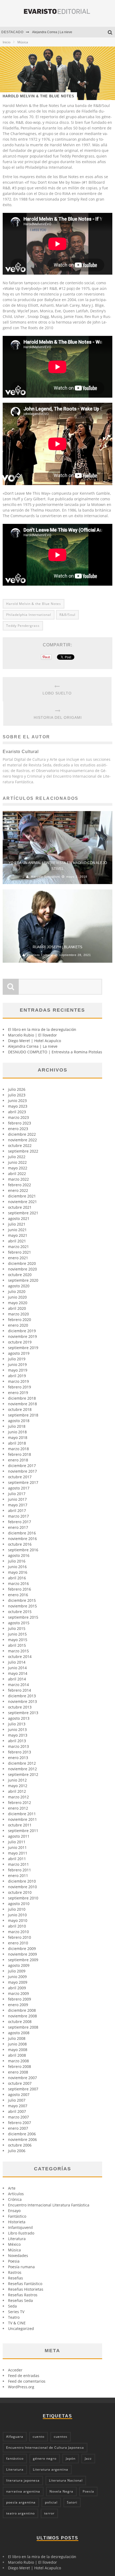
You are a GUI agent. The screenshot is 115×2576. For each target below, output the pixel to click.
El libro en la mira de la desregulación (42, 1029)
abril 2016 (17, 1578)
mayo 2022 (18, 1168)
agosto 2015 (19, 1623)
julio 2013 (17, 1724)
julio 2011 (17, 1842)
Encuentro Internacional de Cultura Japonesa (45, 2448)
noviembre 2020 (22, 1269)
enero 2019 (18, 1393)
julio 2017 (17, 1494)
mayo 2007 (18, 2106)
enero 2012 (18, 1808)
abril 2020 (17, 1308)
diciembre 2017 (22, 1466)
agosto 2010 (19, 1904)
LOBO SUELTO (57, 693)
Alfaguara (15, 2437)
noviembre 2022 (22, 1140)
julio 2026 (17, 1089)
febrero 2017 (20, 1522)
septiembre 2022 (23, 1151)
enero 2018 (18, 1460)
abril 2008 (17, 2055)
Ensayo (14, 2211)
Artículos (16, 2194)
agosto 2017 (19, 1488)
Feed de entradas (24, 2376)
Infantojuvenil (20, 2227)
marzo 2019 (18, 1381)
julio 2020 (17, 1291)
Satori (72, 2502)
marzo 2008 (18, 2061)
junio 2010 (17, 1915)
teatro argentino (20, 2513)
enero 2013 (18, 1758)
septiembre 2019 (23, 1348)
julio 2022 (17, 1157)
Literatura (17, 2239)
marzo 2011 (18, 1864)
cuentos (61, 2437)
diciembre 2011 (22, 1814)
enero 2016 (18, 1595)
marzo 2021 (18, 1247)
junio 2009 (17, 1977)
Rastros (15, 2272)
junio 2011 (17, 1847)
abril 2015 (17, 1645)
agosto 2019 (19, 1353)
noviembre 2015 (22, 1606)
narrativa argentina (23, 2491)
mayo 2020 (18, 1303)
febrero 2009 (20, 1999)
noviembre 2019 (22, 1336)
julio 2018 (17, 1426)
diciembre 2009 (22, 1949)
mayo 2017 (18, 1505)
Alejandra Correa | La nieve (52, 32)
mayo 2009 (18, 1982)
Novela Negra (61, 2491)
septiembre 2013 (23, 1713)
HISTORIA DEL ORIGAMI (58, 717)
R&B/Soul (67, 615)
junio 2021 (17, 1230)
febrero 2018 (20, 1454)
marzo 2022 (18, 1179)
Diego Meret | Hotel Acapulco (34, 1041)
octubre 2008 (20, 2022)
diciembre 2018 (22, 1398)
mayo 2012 (18, 1786)
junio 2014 (17, 1668)
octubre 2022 (20, 1145)
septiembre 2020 (23, 1280)
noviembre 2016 (22, 1539)
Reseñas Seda (20, 2300)
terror (49, 2513)
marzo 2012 (18, 1797)
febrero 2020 (20, 1320)
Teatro (14, 2317)
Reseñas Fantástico (25, 2284)
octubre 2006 (20, 2145)
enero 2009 (18, 2005)
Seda (12, 2306)
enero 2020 (18, 1325)
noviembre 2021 (22, 1202)
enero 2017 (18, 1527)
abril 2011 (17, 1859)
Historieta (17, 2222)
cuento (39, 2437)
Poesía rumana (21, 2267)
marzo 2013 (18, 1746)
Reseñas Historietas (26, 2289)
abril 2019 (17, 1376)
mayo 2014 (18, 1673)
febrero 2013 (20, 1752)
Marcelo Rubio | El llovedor (32, 1035)
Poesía (88, 2491)
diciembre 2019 (22, 1331)
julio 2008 (17, 2038)
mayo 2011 (18, 1853)
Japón (71, 2458)
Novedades (18, 2256)
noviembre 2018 (22, 1404)
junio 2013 (17, 1730)
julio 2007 (17, 2100)
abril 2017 (17, 1510)
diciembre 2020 (22, 1263)
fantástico (15, 2458)
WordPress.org (21, 2387)
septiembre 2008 (23, 2027)
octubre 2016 (20, 1544)
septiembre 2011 (23, 1831)
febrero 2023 (20, 1123)
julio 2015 (17, 1628)
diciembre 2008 (22, 2010)
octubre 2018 (20, 1409)
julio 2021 (17, 1224)
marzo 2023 (18, 1117)
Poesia (14, 2261)
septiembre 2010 (23, 1898)
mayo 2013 (18, 1735)
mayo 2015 (18, 1640)
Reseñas (16, 2278)
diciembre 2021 (22, 1196)
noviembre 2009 (22, 1954)
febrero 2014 (20, 1690)
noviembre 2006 (22, 2139)
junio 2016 (17, 1567)
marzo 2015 (18, 1651)
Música (14, 2250)
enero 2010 (18, 1943)
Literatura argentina (51, 2469)
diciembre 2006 (22, 2134)
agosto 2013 (19, 1718)
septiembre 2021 (23, 1213)
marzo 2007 (18, 2117)
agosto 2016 (19, 1555)
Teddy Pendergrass (23, 626)
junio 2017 (17, 1499)
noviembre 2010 (22, 1887)
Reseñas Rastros (23, 2295)
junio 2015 (17, 1634)
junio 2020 (17, 1297)
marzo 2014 (18, 1685)
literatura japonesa (23, 2480)
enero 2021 (18, 1258)
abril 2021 (17, 1241)
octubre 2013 (20, 1707)
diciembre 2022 (22, 1134)
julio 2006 (17, 2151)
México (14, 2244)
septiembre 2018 (23, 1415)
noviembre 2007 (22, 2078)
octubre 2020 (20, 1275)
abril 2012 (17, 1791)
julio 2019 (17, 1359)
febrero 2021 (20, 1252)
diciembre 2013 (22, 1696)
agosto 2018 (19, 1421)
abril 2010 (17, 1926)
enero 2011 (18, 1876)
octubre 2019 (20, 1342)
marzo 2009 (18, 1993)
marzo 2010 (18, 1932)
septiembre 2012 (23, 1774)
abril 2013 (17, 1741)
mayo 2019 (18, 1370)
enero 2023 (18, 1129)
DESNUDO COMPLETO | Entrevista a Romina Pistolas (55, 1052)
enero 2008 (18, 2072)
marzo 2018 (18, 1449)
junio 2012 (17, 1780)
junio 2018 (17, 1432)
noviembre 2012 (22, 1769)
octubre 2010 (20, 1892)
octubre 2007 (20, 2083)
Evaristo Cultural (40, 955)
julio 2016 (17, 1561)
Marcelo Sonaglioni (45, 877)
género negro (45, 2458)
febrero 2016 (20, 1589)
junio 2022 (17, 1162)
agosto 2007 (19, 2095)
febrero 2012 (20, 1803)
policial (51, 2502)
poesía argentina (21, 2502)
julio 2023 (17, 1095)
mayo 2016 (18, 1572)
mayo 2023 (18, 1106)
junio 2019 (17, 1364)
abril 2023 (17, 1112)
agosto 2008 (19, 2033)
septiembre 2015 (23, 1617)
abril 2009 (17, 1988)
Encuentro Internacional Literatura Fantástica (49, 2205)
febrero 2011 (20, 1870)
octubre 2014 (20, 1656)
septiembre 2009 (23, 1960)
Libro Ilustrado (21, 2233)
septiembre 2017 (23, 1482)
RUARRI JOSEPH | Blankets (57, 947)
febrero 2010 (20, 1937)
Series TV (16, 2312)
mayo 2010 (18, 1920)
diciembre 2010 (22, 1881)
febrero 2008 (20, 2066)
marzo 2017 (18, 1516)
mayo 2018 (18, 1437)
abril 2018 (17, 1443)
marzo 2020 (18, 1314)
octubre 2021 (20, 1207)
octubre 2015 (20, 1612)
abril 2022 (17, 1174)
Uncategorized (21, 2329)
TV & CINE (17, 2323)
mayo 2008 (18, 2050)
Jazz (88, 2458)
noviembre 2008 (22, 2016)
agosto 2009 (19, 1965)
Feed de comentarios (27, 2381)
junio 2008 (17, 2044)
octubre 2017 (20, 1477)
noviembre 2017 (22, 1471)
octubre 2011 (20, 1825)
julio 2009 (17, 1971)
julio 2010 (17, 1909)
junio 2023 (17, 1101)
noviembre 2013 (22, 1701)
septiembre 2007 (23, 2089)
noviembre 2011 (22, 1819)
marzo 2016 (18, 1583)
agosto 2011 (19, 1836)
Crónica (15, 2199)
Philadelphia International (29, 615)
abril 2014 (17, 1679)
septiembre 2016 (23, 1550)
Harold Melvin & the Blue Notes (34, 604)
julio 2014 (17, 1662)
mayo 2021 (18, 1235)
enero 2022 (18, 1190)
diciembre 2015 (22, 1600)
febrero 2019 (20, 1387)
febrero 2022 (20, 1185)
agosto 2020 (19, 1286)
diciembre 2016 (22, 1533)
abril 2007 (17, 2111)
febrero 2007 (20, 2123)
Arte (12, 2188)
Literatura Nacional (66, 2480)
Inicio (7, 42)
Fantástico (17, 2216)
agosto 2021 (19, 1218)
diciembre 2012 (22, 1763)
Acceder (15, 2370)
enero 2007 (18, 2128)
